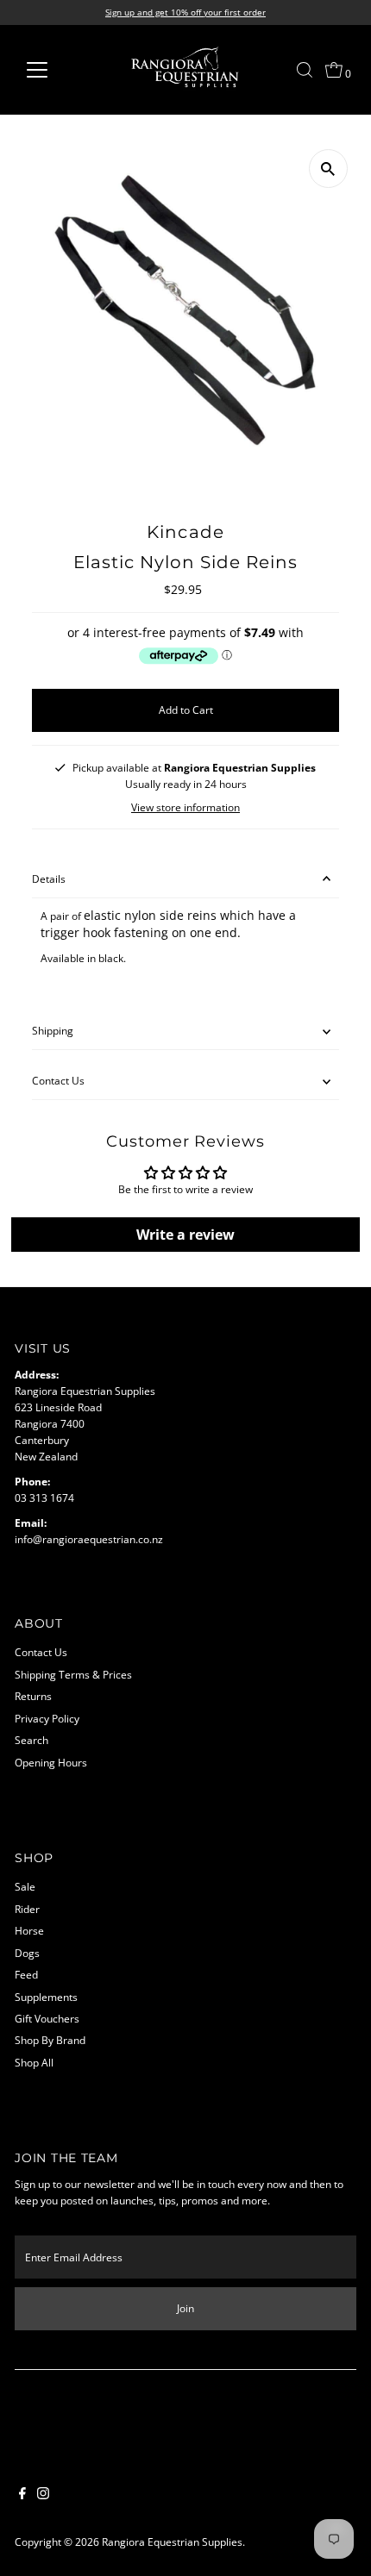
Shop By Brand (50, 2040)
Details (49, 878)
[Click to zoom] (328, 169)
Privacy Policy (47, 1718)
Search (31, 1740)
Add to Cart (186, 710)
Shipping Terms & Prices (73, 1674)
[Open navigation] (56, 70)
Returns (33, 1696)
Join (185, 2308)
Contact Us (58, 1080)
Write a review (185, 1235)
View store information (185, 808)
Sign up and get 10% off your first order (185, 12)
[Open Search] (305, 70)
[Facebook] (22, 2495)
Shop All (34, 2062)
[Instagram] (43, 2495)
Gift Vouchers (47, 2018)
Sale (25, 1886)
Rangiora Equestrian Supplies (172, 2542)
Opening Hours (51, 1762)
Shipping (53, 1030)
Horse (29, 1930)
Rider (27, 1909)
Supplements (46, 1997)
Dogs (27, 1953)
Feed (26, 1974)
